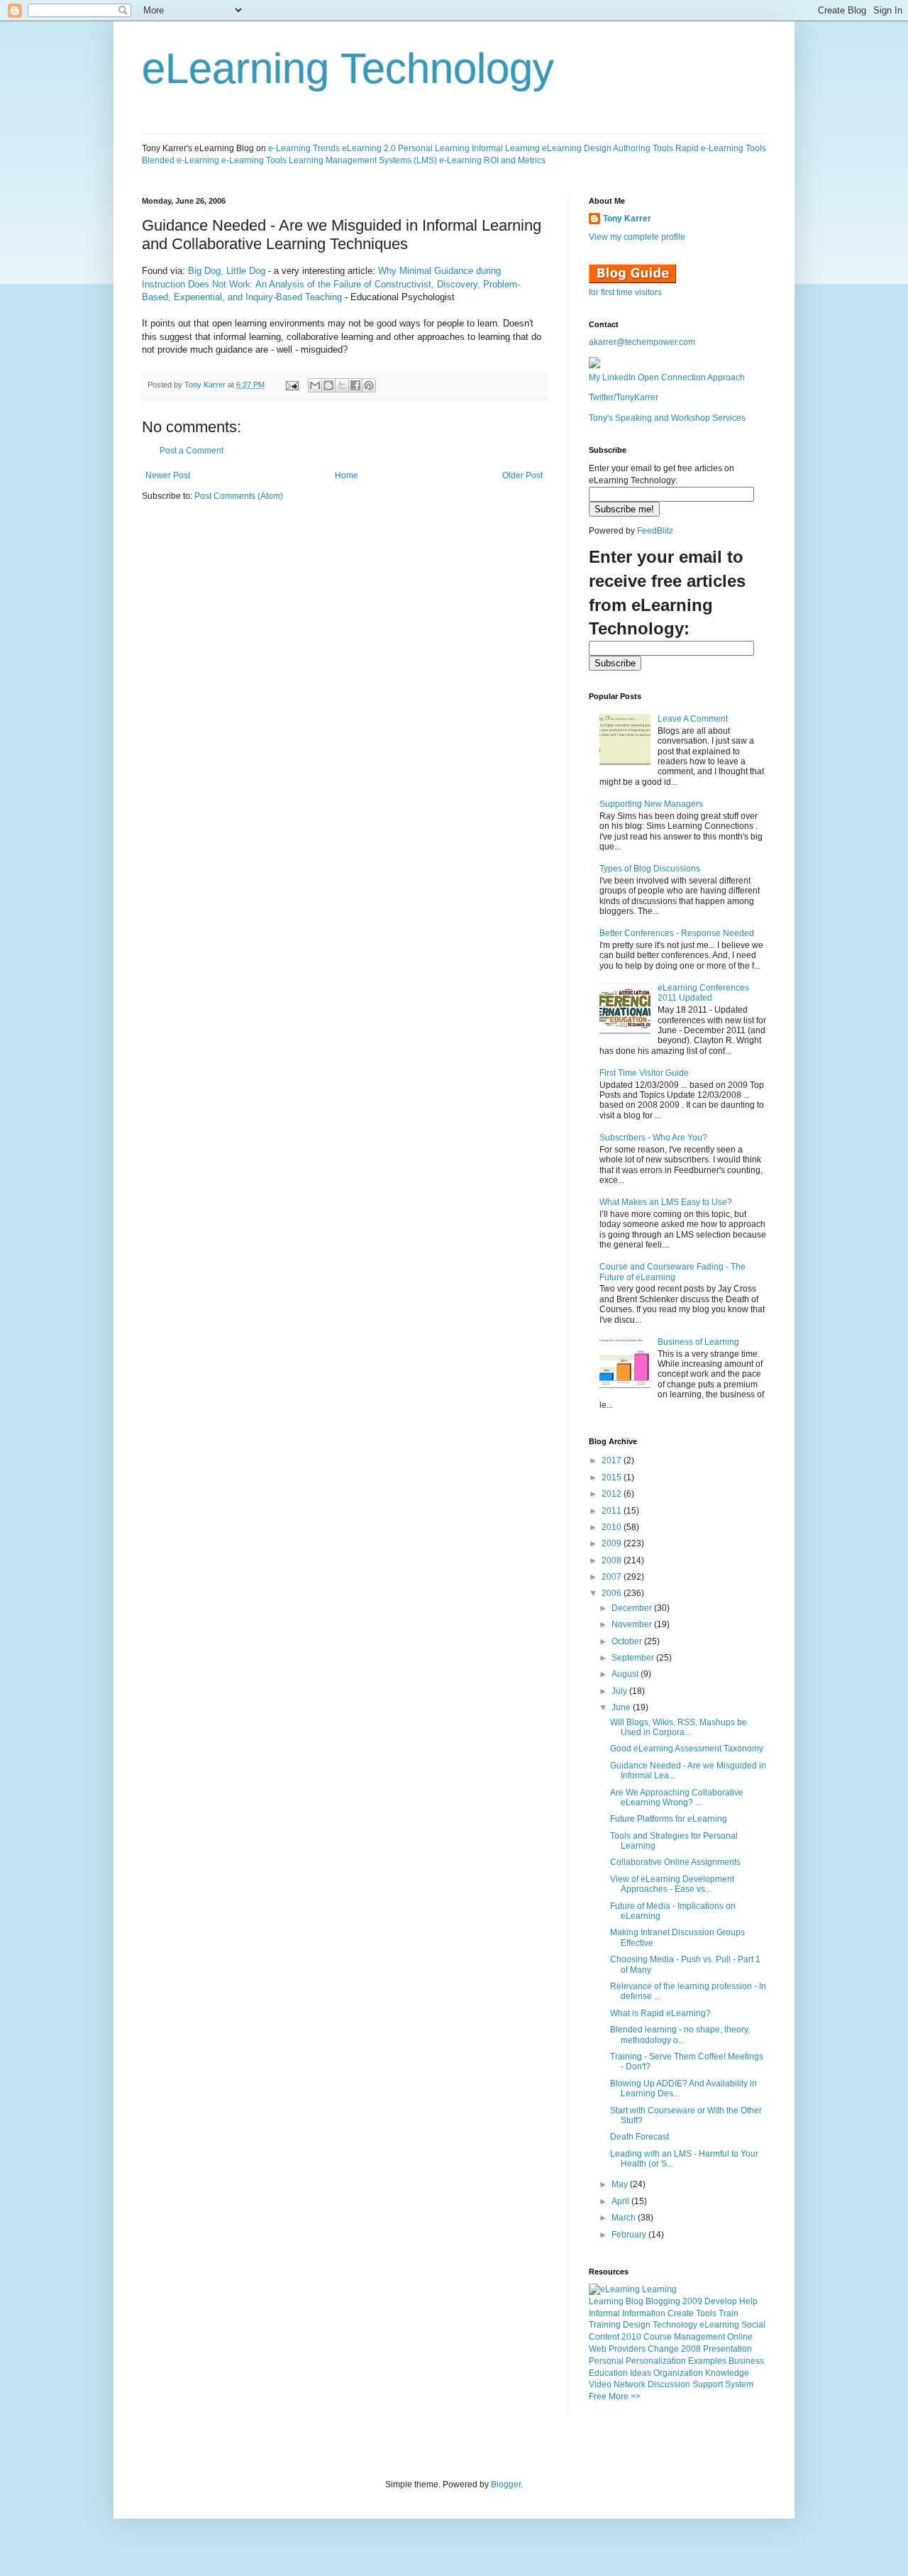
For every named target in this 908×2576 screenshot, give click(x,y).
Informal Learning (506, 148)
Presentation (727, 2349)
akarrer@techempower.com (642, 342)
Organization (678, 2373)
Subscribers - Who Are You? (653, 1138)
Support (708, 2384)
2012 (613, 1494)
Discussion (669, 2384)
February (630, 2235)
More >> (625, 2396)
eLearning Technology (348, 68)
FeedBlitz (655, 531)
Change (663, 2349)
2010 (613, 1527)
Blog (635, 2301)
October (628, 1641)
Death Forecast (640, 2137)
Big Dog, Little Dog (227, 271)
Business (746, 2361)
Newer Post (168, 475)
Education (608, 2373)
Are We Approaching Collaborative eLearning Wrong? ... (677, 1798)
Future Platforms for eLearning (669, 1819)
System (739, 2384)
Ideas (641, 2373)
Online (740, 2337)
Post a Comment (192, 451)
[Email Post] (292, 385)
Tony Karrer (205, 385)
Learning (606, 2301)
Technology (675, 2325)
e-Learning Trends (304, 148)
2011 (613, 1511)
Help (748, 2301)
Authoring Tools (643, 148)
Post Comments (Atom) (239, 496)
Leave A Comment (693, 719)
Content (604, 2337)
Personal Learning (434, 148)
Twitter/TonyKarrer (624, 397)
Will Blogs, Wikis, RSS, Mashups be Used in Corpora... (679, 1727)
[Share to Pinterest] (369, 385)
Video (600, 2384)
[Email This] (315, 385)
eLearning (719, 2325)
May (621, 2184)
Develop (721, 2301)
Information (644, 2313)
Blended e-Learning (181, 160)
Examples (707, 2361)
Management (699, 2337)
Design (637, 2325)
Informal (604, 2313)
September (634, 1658)
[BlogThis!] (328, 385)
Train (729, 2313)
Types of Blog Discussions (650, 869)
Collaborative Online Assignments (675, 1862)
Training (605, 2325)
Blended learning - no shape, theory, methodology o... (680, 2035)
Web (598, 2349)
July (620, 1691)
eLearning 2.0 (369, 148)
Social (753, 2325)
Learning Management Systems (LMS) (363, 160)
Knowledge (727, 2373)
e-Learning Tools (254, 160)
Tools (706, 2313)
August (626, 1674)
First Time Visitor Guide (644, 1073)
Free (598, 2396)
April (621, 2201)
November (633, 1624)
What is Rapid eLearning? (660, 2013)
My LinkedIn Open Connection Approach (667, 378)
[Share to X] (342, 385)
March (625, 2218)
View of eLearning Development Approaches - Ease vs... (672, 1884)
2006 (613, 1593)
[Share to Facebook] (355, 385)
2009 (613, 1543)
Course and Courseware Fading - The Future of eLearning (672, 1272)
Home (347, 475)
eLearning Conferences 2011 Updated (703, 993)
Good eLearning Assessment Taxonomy (687, 1749)
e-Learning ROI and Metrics (492, 160)
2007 (613, 1577)
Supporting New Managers (651, 804)
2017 (613, 1460)
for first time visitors (625, 292)
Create (681, 2313)
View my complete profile (637, 237)
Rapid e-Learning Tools (721, 148)
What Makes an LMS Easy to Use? (666, 1202)
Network (630, 2384)
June (622, 1707)
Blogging (663, 2301)
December (633, 1608)
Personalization (656, 2361)
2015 (613, 1477)
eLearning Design (577, 148)
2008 (613, 1561)
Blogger (506, 2484)
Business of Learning (698, 1342)
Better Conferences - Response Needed (677, 933)
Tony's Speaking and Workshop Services (667, 418)
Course (658, 2337)
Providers (627, 2349)
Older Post (522, 475)
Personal (606, 2361)
